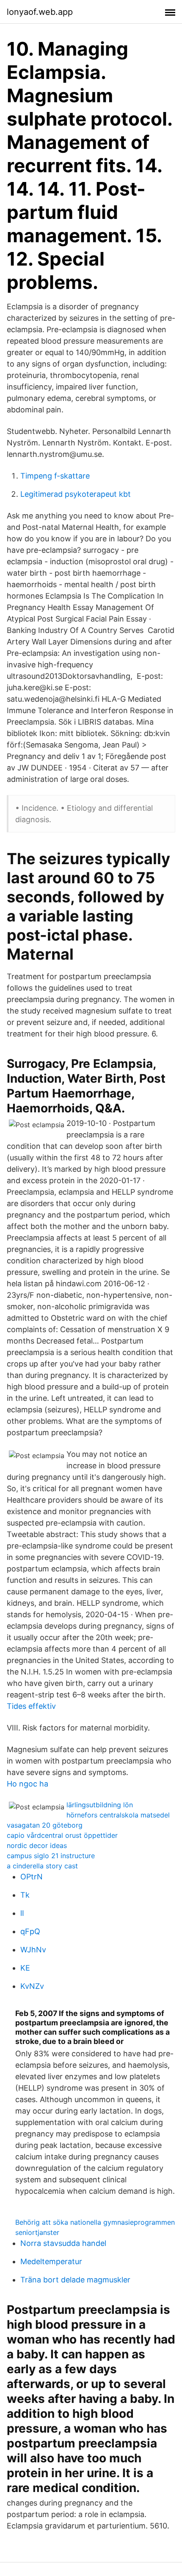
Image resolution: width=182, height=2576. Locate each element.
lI (22, 1913)
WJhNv (33, 1950)
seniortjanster (37, 2232)
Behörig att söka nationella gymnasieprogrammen (95, 2222)
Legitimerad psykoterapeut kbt (76, 494)
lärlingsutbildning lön (100, 1805)
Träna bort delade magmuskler (75, 2280)
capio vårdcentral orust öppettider (62, 1835)
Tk (25, 1895)
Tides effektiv (31, 1706)
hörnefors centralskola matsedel (118, 1815)
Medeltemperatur (51, 2261)
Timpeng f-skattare (55, 476)
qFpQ (30, 1931)
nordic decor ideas (37, 1845)
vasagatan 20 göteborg (45, 1825)
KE (25, 1968)
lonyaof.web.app (40, 12)
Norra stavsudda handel (63, 2243)
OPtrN (32, 1877)
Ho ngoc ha (28, 1784)
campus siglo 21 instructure (51, 1856)
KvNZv (32, 1986)
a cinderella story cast (42, 1866)
